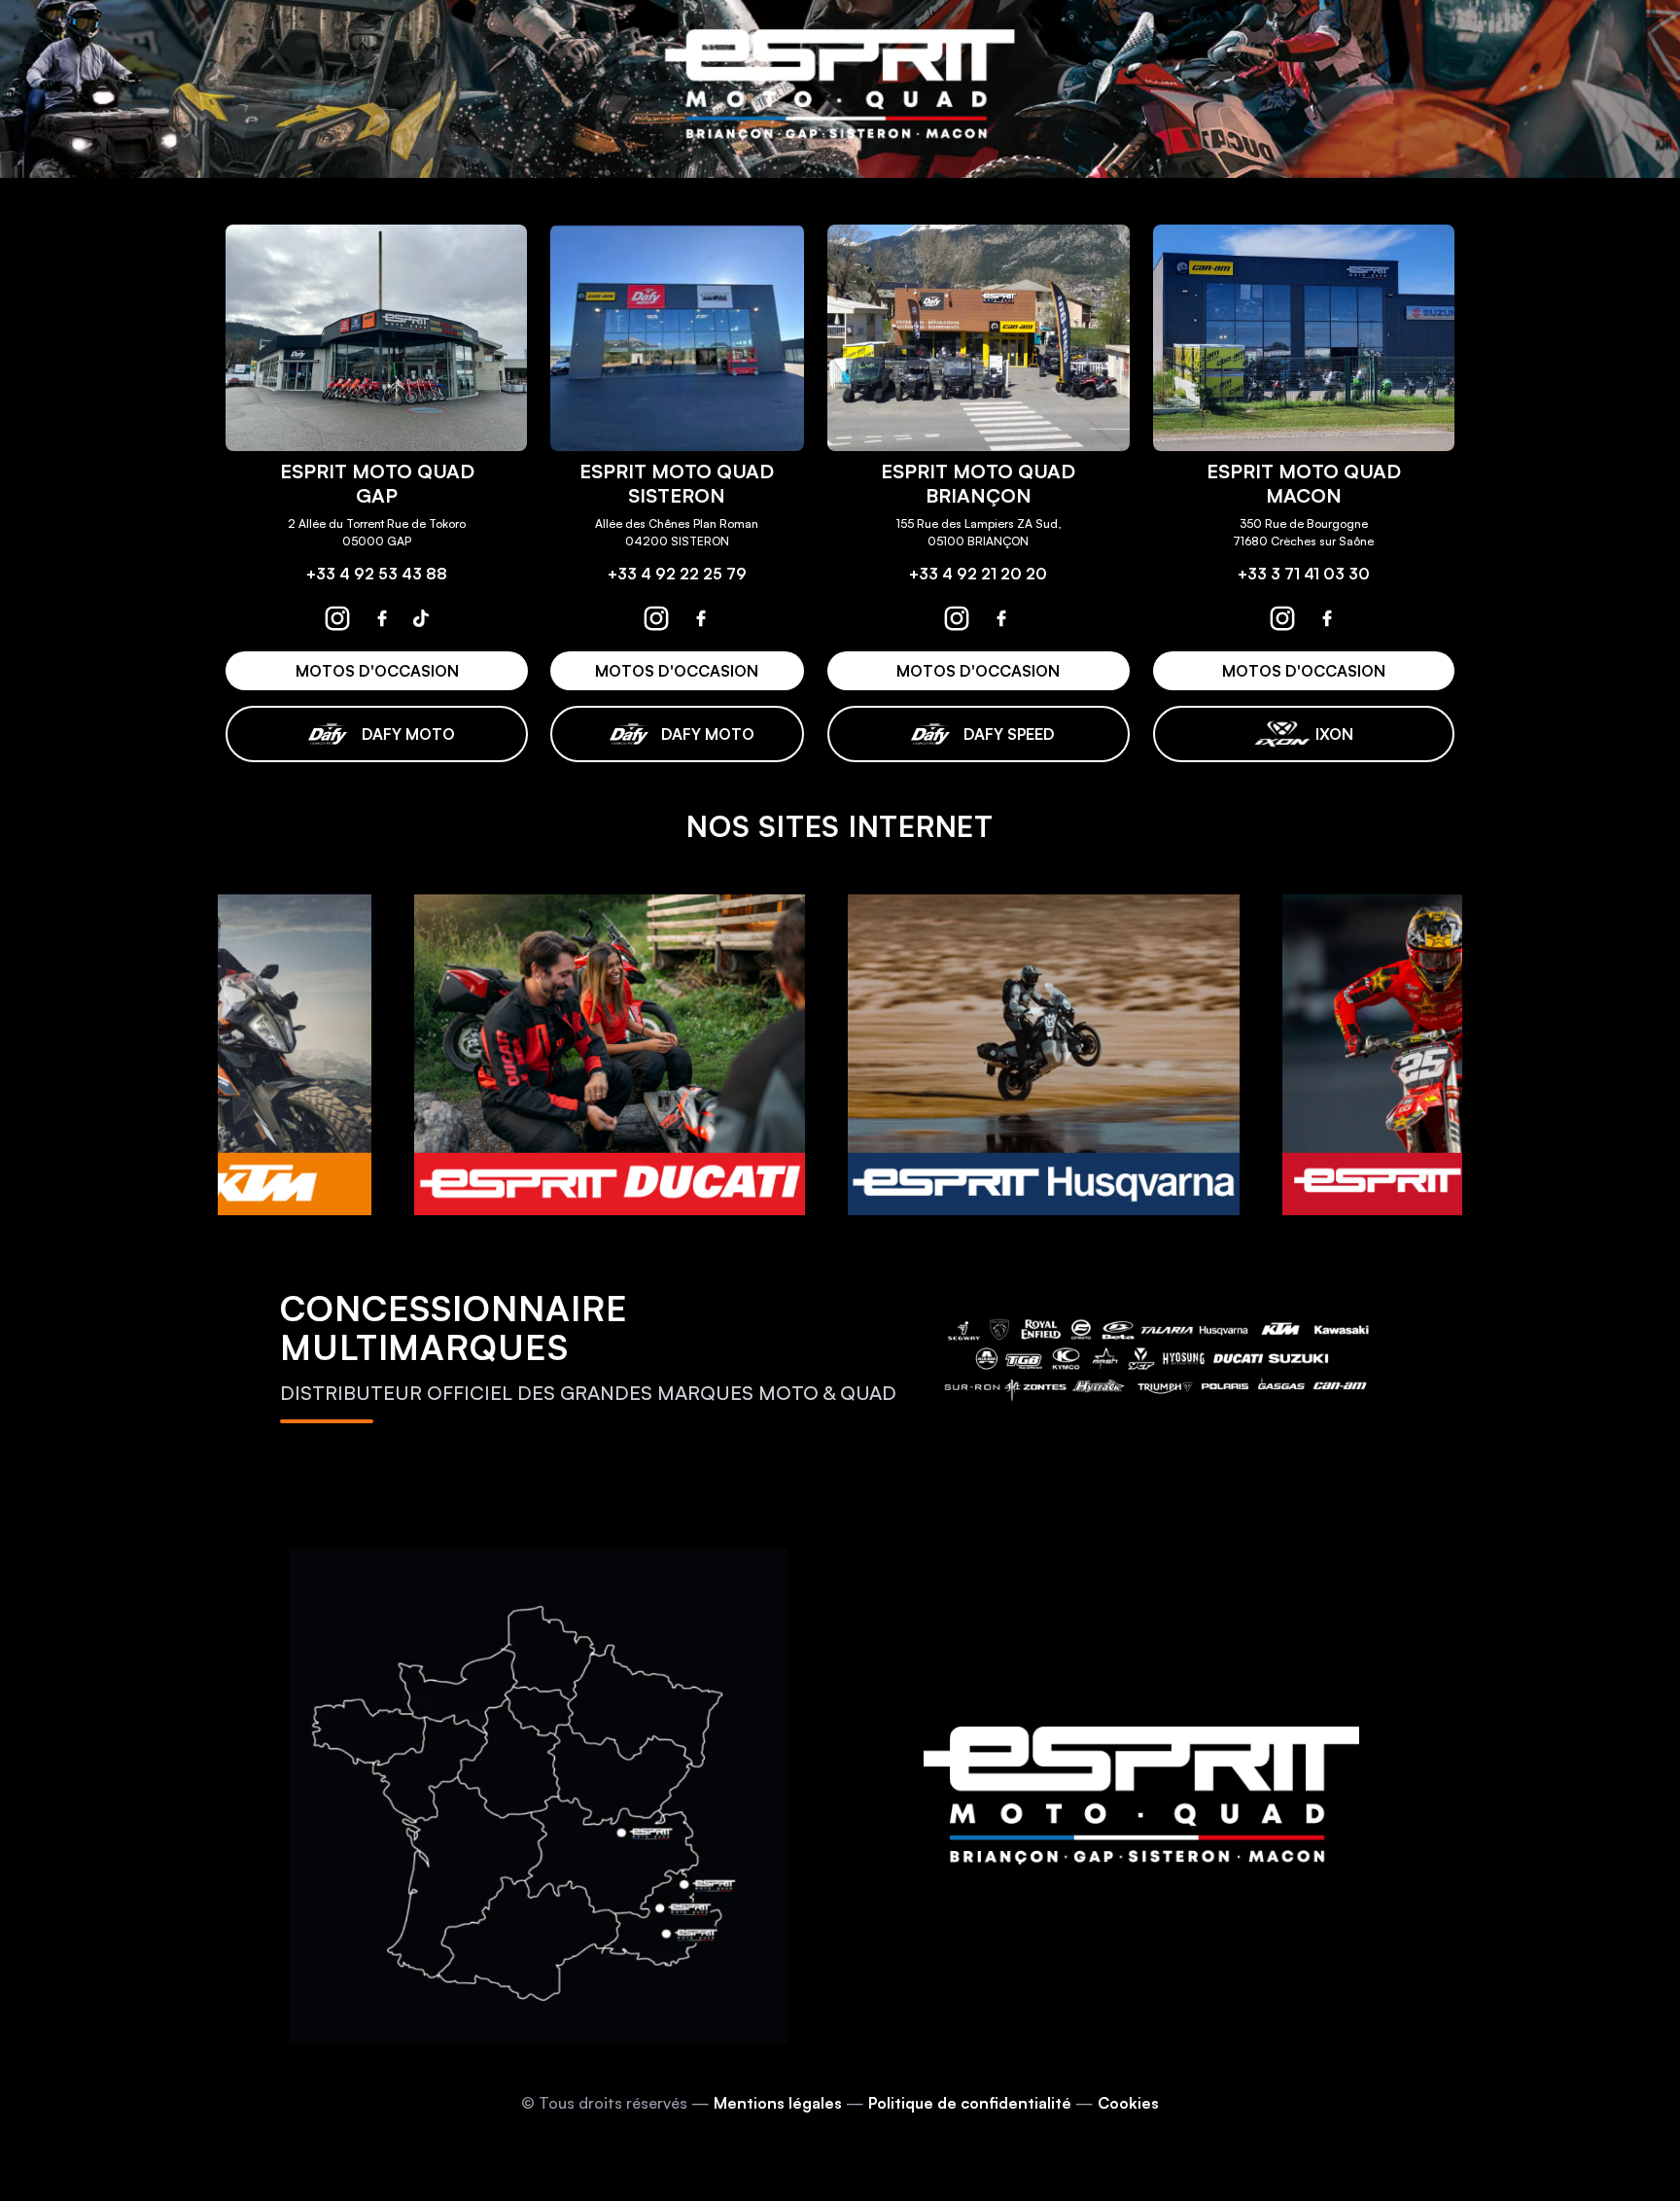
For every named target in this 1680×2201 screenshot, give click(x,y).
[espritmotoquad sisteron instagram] (656, 618)
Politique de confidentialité (970, 2103)
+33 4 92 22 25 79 (677, 574)
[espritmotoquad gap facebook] (382, 618)
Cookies (1128, 2103)
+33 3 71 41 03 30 (1304, 574)
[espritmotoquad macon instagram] (1282, 618)
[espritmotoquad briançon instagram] (957, 618)
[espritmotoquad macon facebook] (1327, 618)
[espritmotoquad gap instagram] (337, 618)
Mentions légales (778, 2103)
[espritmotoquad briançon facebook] (1001, 618)
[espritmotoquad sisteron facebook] (701, 618)
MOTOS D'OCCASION (376, 671)
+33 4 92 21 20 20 (978, 574)
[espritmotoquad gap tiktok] (421, 618)
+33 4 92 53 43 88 (377, 574)
